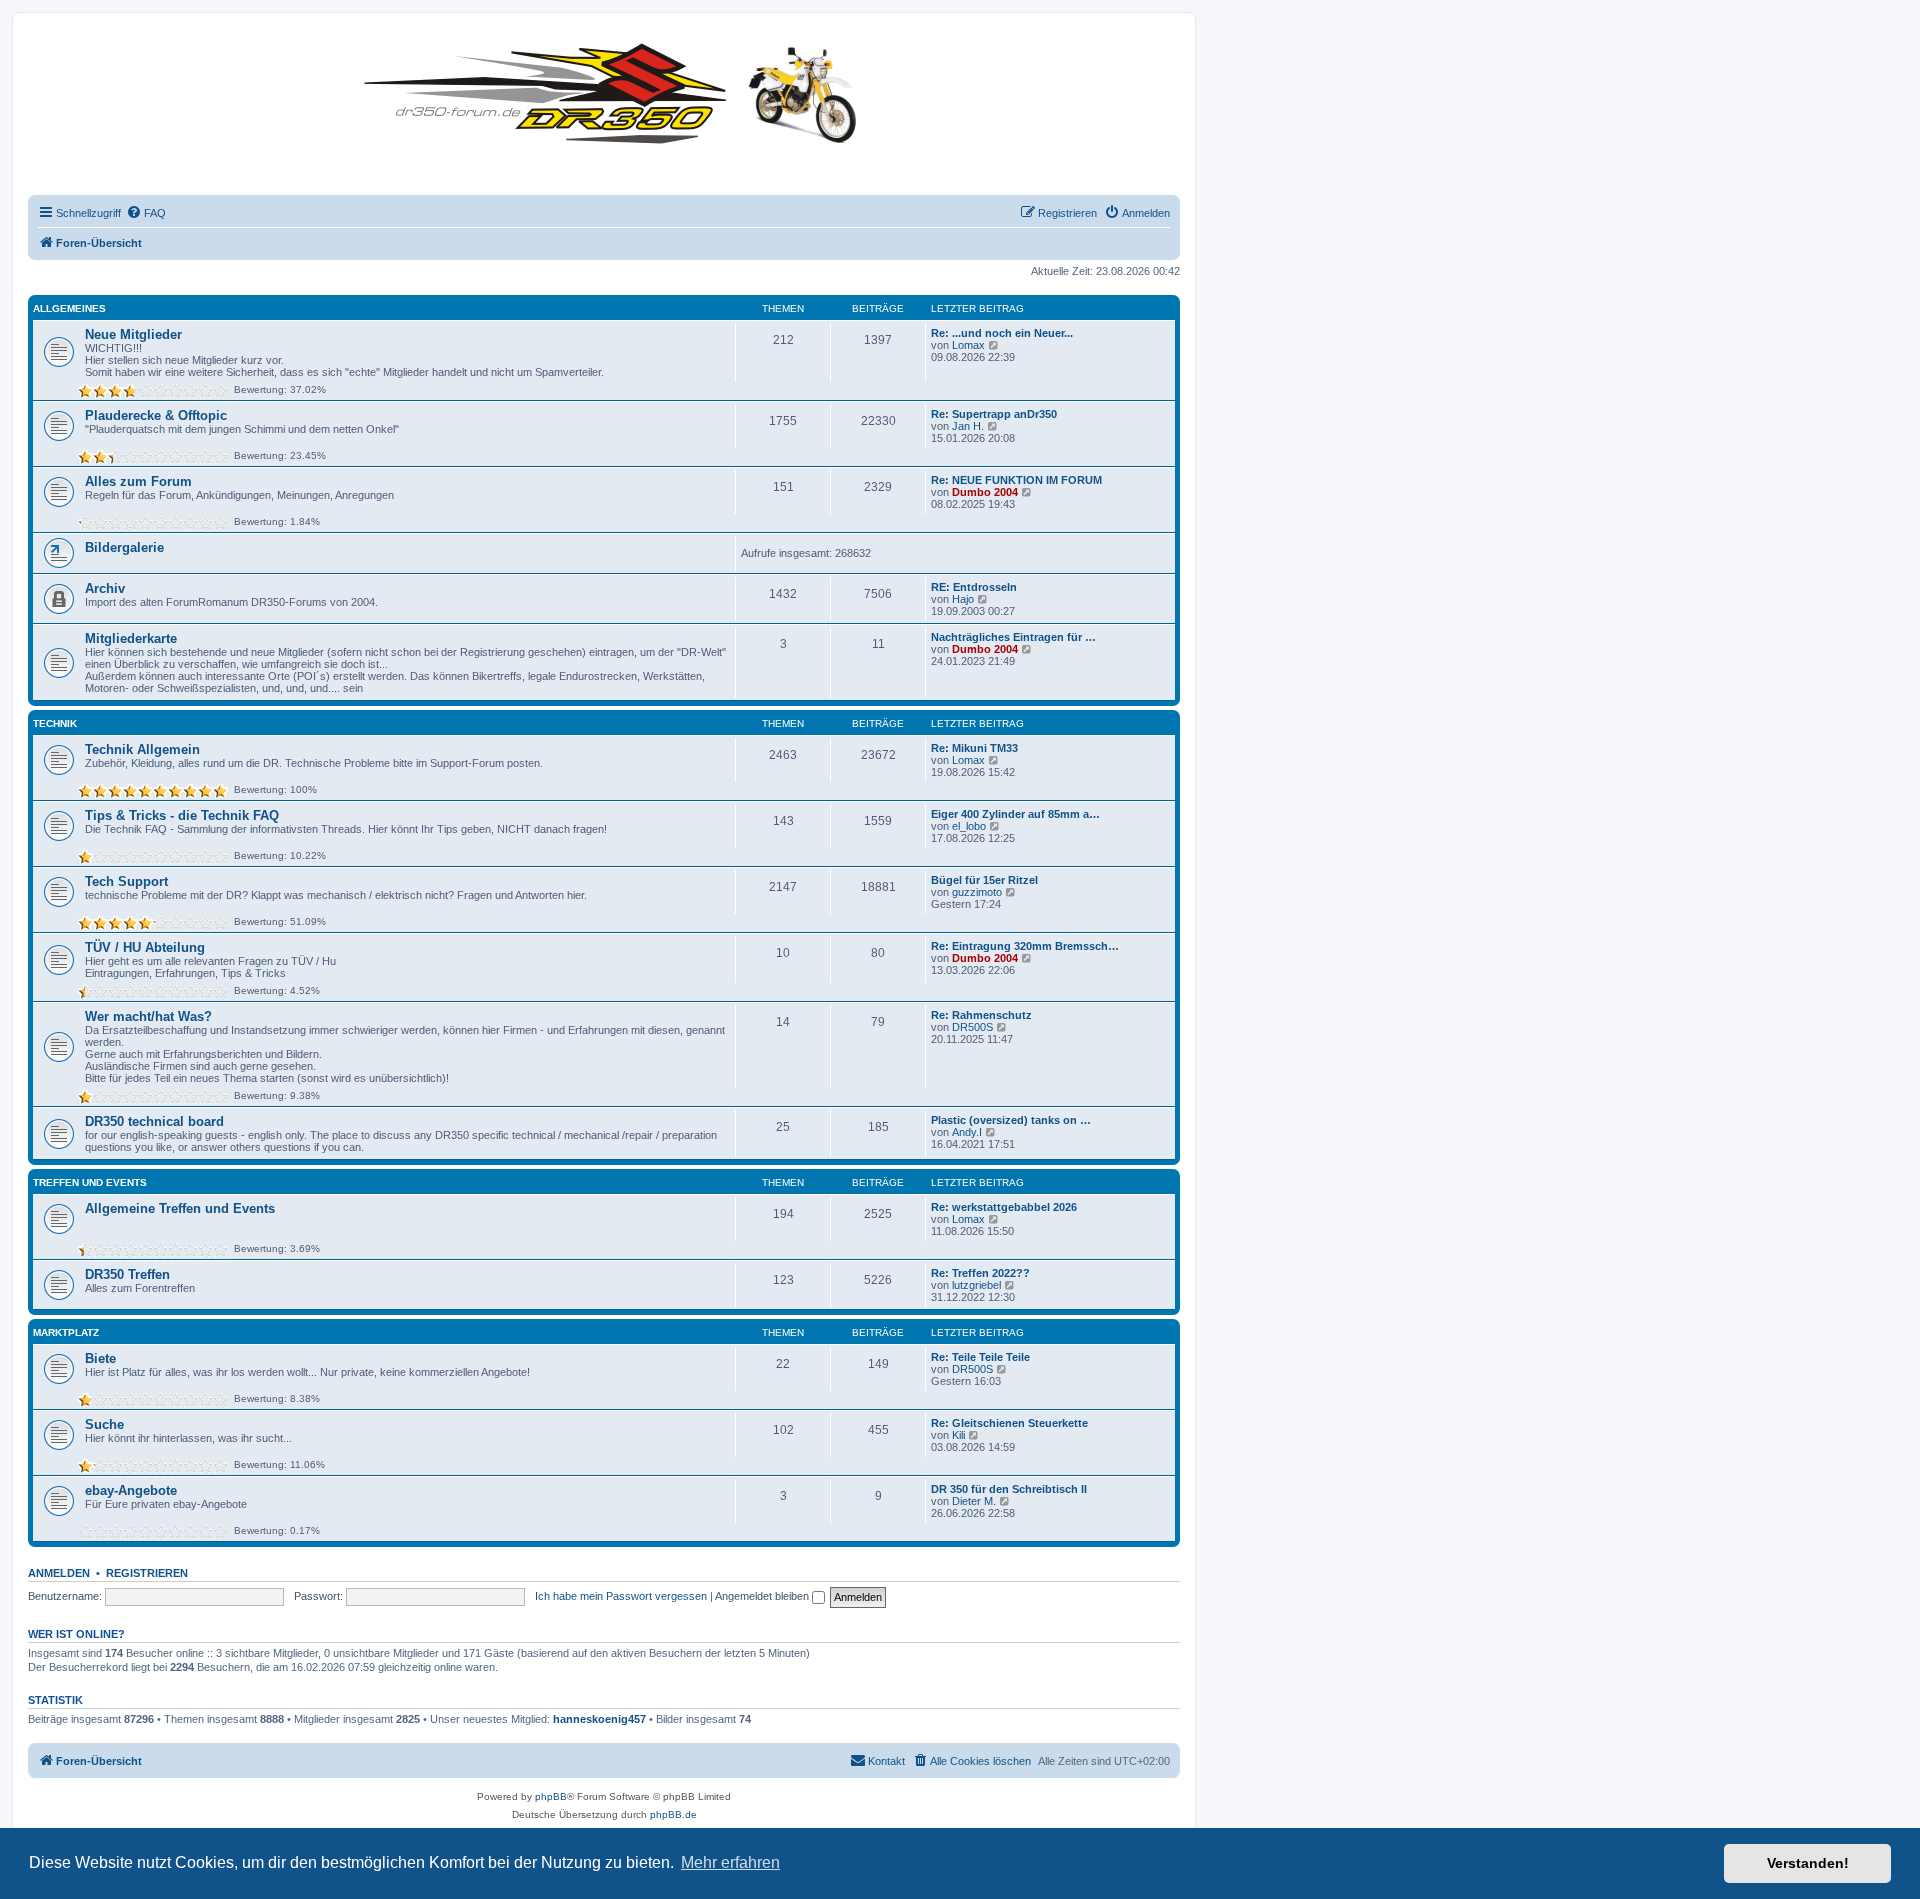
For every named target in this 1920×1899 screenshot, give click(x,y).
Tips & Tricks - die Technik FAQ (182, 815)
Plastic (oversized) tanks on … (1011, 1120)
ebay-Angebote (131, 1490)
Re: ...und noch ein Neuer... (1002, 333)
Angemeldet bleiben (763, 1596)
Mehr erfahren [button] (730, 1862)
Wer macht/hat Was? (148, 1016)
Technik (55, 723)
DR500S (972, 1027)
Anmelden (59, 1573)
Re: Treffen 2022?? (980, 1273)
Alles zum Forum (138, 481)
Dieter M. (974, 1501)
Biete (100, 1358)
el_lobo (969, 826)
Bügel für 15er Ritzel (984, 880)
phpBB (551, 1796)
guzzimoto (977, 892)
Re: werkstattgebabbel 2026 (1004, 1207)
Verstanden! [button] (1808, 1863)
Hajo (963, 599)
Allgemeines (69, 308)
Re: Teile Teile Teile (980, 1357)
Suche (104, 1424)
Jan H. (968, 426)
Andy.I (967, 1132)
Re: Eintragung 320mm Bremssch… (1025, 946)
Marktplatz (66, 1332)
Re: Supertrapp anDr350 (994, 414)
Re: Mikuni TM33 (974, 748)
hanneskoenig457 (599, 1719)
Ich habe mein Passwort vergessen (621, 1596)
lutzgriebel (976, 1285)
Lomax (968, 345)
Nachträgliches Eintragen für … (1013, 637)
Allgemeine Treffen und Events (180, 1208)
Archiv (105, 588)
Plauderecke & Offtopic (156, 415)
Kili (958, 1435)
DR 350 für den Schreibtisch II (1009, 1489)
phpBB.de (673, 1814)
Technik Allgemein (142, 749)
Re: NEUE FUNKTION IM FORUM (1016, 480)
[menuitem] (146, 213)
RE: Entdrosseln (974, 587)
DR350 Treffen (127, 1274)
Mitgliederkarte (131, 638)
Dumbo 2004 (985, 492)
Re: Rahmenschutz (981, 1015)
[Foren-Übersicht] (615, 89)
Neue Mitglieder (133, 334)
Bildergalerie (124, 547)
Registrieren (147, 1573)
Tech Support (126, 881)
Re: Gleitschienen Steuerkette (1009, 1423)
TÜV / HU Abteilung (145, 947)
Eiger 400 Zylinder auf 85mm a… (1015, 814)
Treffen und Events (90, 1182)
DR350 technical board (154, 1121)
